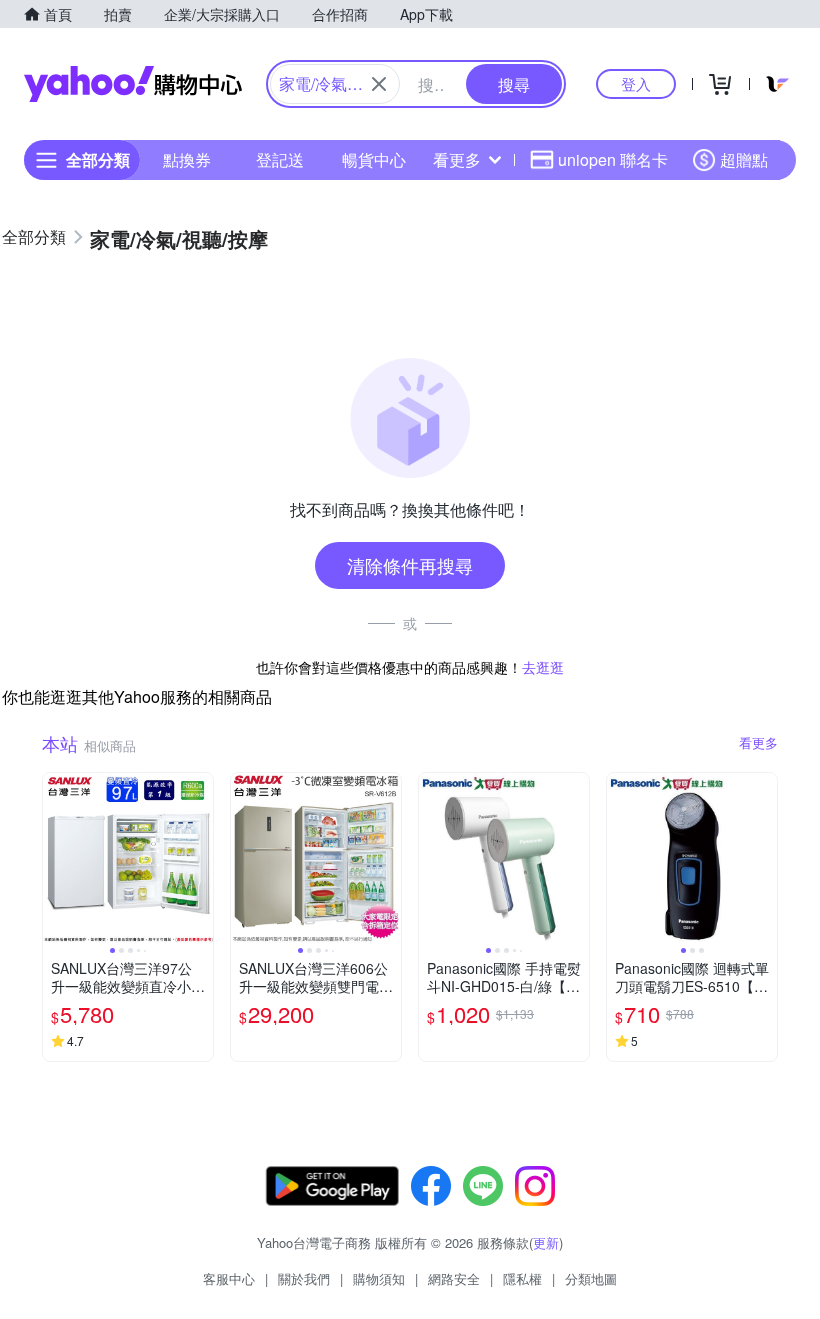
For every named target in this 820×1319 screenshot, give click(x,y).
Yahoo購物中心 (133, 84)
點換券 (187, 159)
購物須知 (379, 1278)
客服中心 (229, 1278)
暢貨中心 (374, 159)
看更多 (457, 159)
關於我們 (304, 1278)
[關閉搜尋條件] (379, 84)
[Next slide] (200, 858)
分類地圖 (591, 1278)
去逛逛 (543, 667)
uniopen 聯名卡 (613, 159)
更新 (546, 1242)
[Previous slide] (56, 858)
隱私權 (522, 1278)
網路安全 (454, 1278)
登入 (636, 83)
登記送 (280, 159)
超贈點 (744, 159)
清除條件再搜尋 (410, 565)
